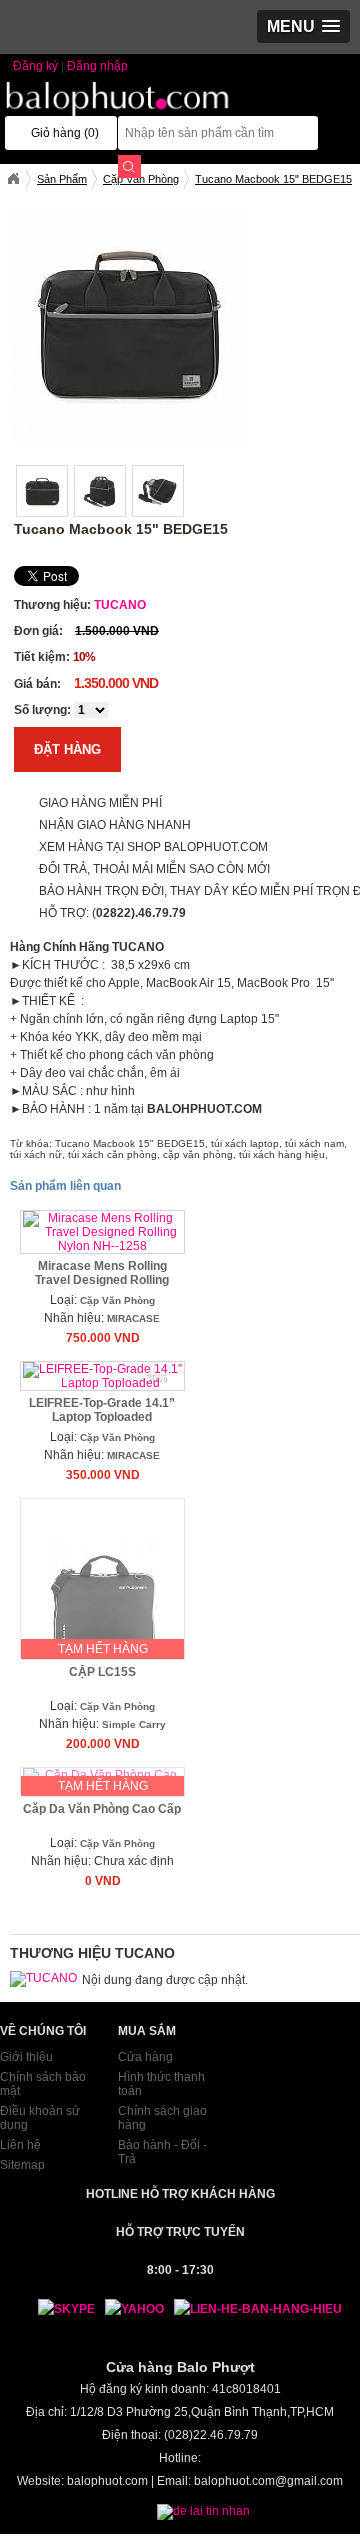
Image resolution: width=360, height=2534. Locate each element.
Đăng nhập (97, 66)
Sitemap (22, 2165)
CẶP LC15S (102, 1672)
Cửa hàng (145, 2057)
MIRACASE (133, 1318)
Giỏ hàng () (65, 133)
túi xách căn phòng (112, 1154)
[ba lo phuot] (122, 114)
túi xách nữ (36, 1154)
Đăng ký (35, 66)
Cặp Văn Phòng (117, 1300)
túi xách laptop (245, 1143)
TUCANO (120, 605)
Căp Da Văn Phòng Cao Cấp (102, 1809)
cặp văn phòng (198, 1154)
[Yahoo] (129, 2309)
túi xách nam (314, 1143)
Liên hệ (20, 2145)
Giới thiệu (26, 2057)
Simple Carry (134, 1724)
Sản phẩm (62, 179)
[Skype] (56, 2309)
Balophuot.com (13, 179)
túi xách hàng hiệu (282, 1154)
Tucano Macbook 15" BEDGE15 (130, 1143)
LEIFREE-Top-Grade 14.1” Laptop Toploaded (102, 1410)
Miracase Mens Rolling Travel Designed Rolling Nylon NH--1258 (102, 1280)
